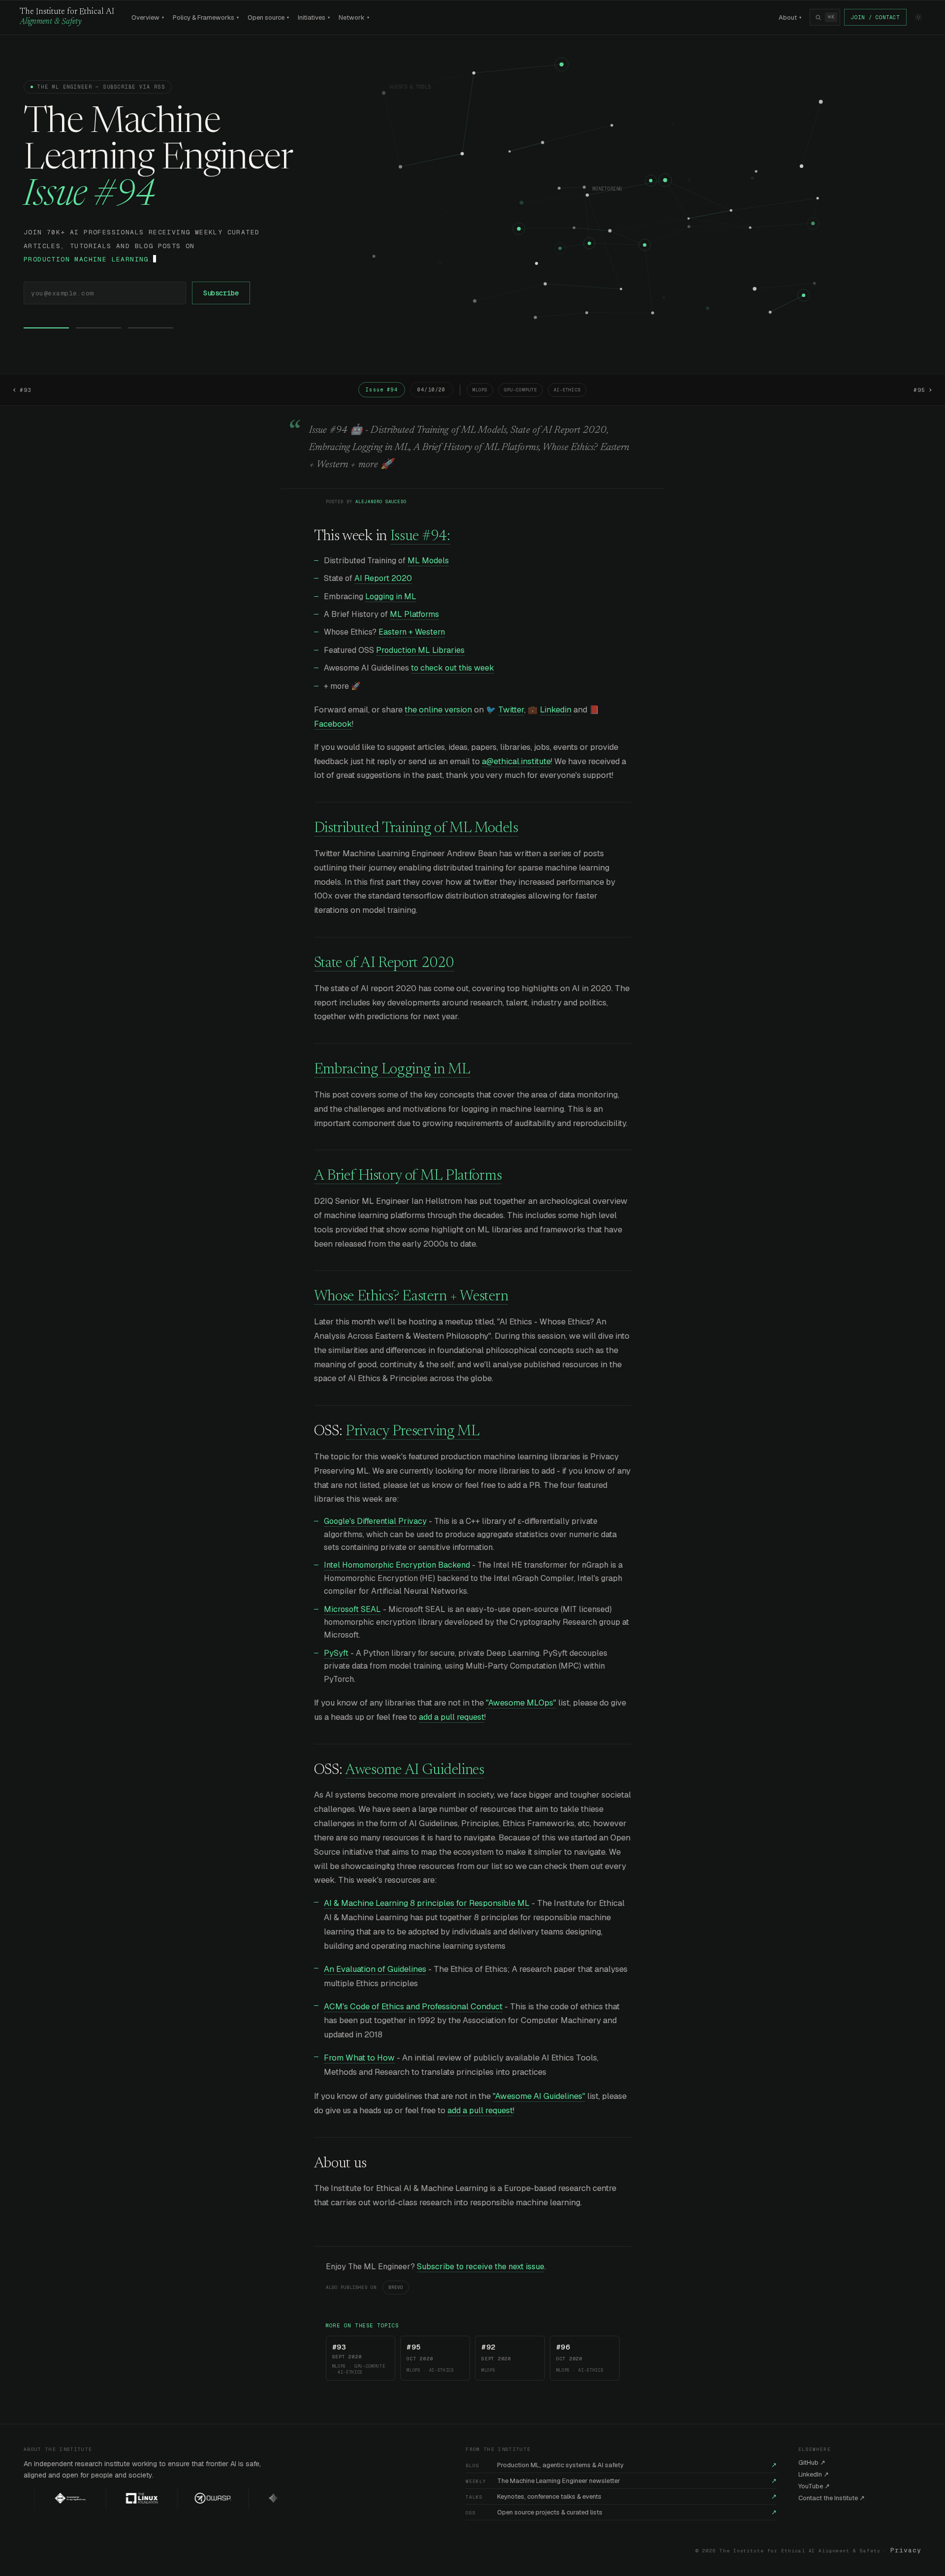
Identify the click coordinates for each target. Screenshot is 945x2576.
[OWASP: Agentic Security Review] (186, 2498)
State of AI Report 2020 (384, 964)
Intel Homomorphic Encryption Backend (397, 1565)
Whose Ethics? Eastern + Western (411, 1297)
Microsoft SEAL (352, 1609)
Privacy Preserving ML (413, 1432)
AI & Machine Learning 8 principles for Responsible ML (427, 1903)
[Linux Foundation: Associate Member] (115, 2498)
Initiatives (314, 17)
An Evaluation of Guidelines (375, 1969)
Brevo (396, 2287)
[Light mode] (918, 17)
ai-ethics (567, 390)
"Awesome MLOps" (521, 1703)
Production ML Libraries (420, 650)
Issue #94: (420, 537)
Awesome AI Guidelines (415, 1771)
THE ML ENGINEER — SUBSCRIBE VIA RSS (101, 87)
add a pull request (452, 1717)
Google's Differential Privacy (375, 1521)
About (790, 17)
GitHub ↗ (812, 2463)
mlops (480, 390)
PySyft (336, 1653)
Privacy (906, 2550)
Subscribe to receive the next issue (481, 2267)
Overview (148, 17)
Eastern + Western (412, 632)
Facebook (333, 724)
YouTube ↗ (814, 2486)
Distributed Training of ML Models (416, 829)
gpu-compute (520, 390)
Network (354, 17)
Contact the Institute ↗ (832, 2498)
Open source (268, 17)
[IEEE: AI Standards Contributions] (258, 2498)
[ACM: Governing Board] (44, 2498)
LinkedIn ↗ (814, 2474)
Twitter (511, 709)
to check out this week (453, 668)
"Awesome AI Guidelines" (539, 2096)
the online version (438, 709)
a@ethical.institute (516, 761)
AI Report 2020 (383, 578)
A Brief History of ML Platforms (408, 1176)
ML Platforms (414, 614)
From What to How (359, 2058)
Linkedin (556, 709)
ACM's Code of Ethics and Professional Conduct (413, 2006)
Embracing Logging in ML (392, 1070)
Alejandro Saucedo (381, 502)
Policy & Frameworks (206, 17)
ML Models (428, 561)
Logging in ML (391, 596)
